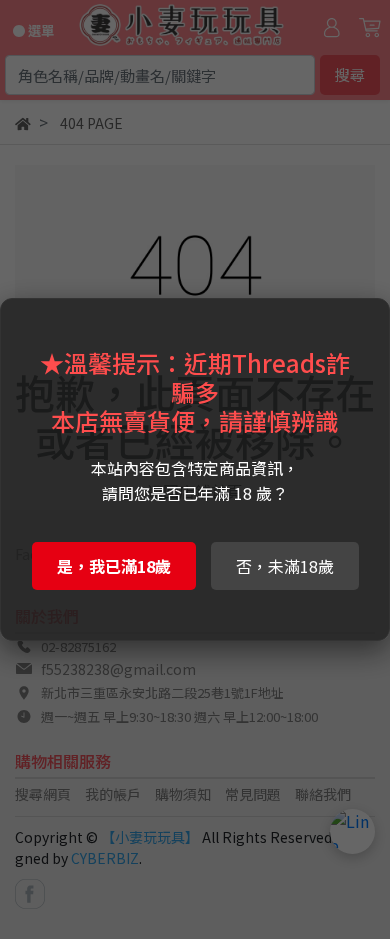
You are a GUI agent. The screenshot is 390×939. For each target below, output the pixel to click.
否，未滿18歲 (285, 566)
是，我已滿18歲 (114, 566)
